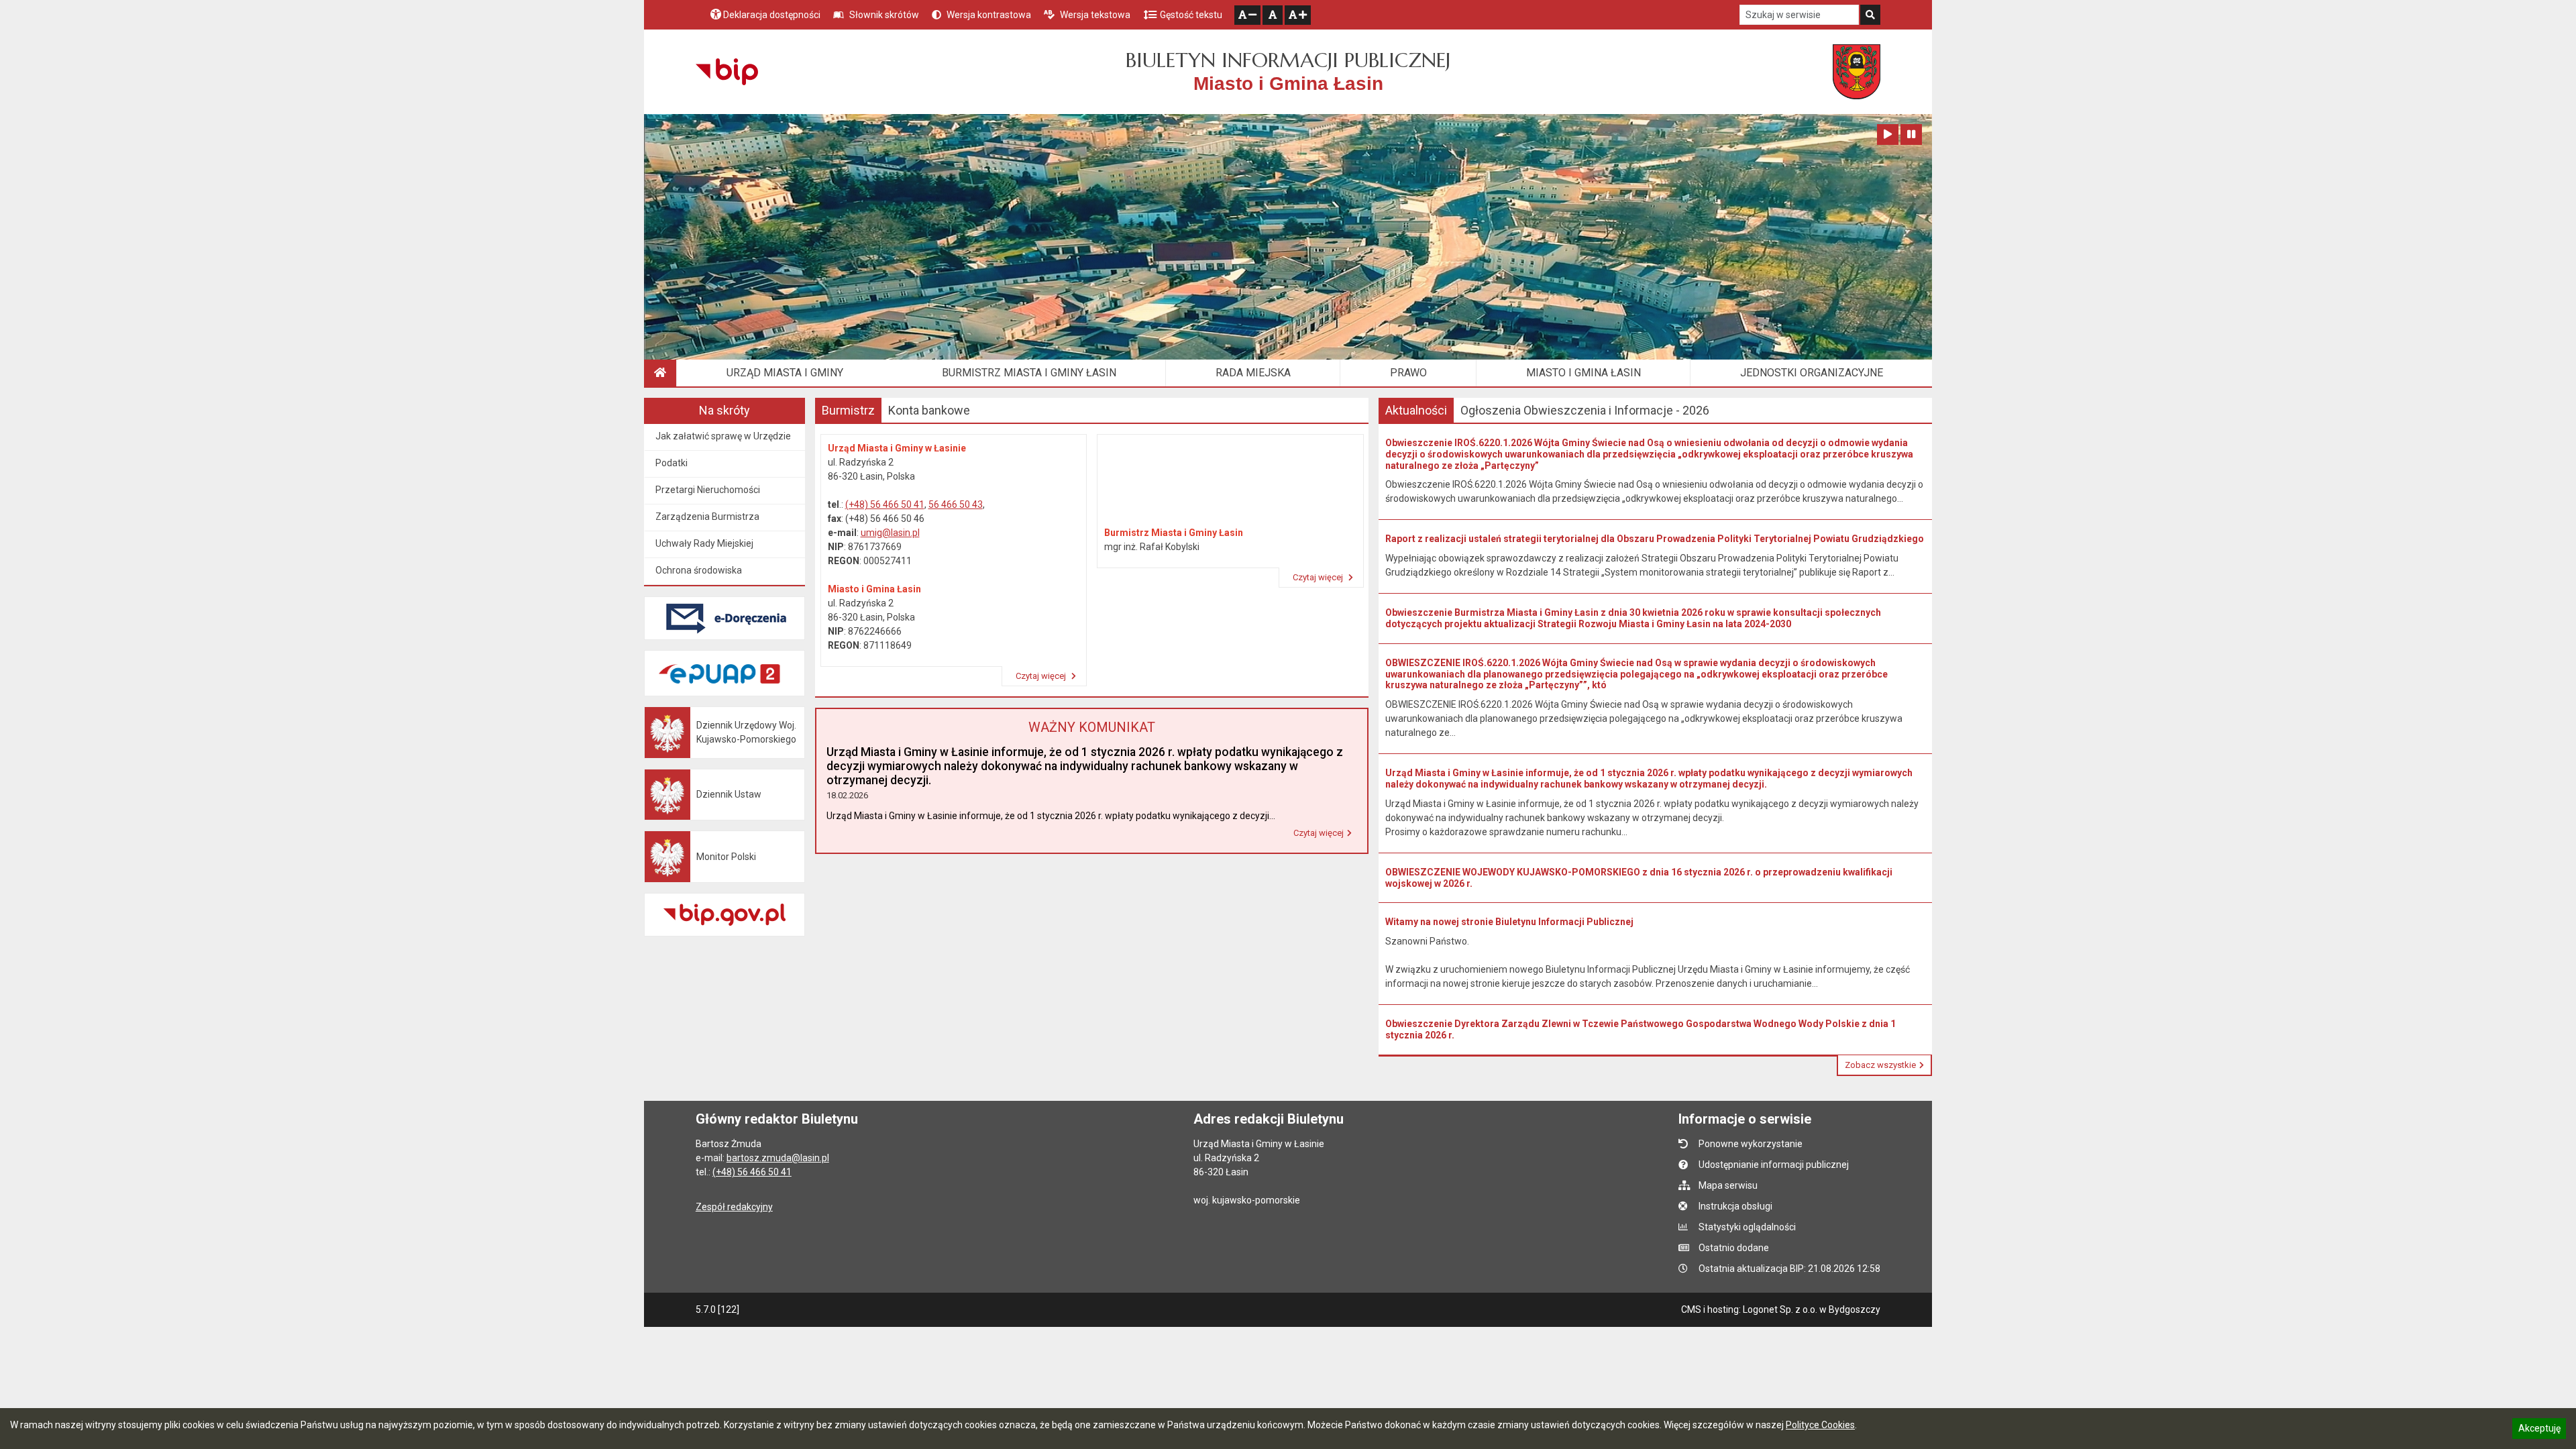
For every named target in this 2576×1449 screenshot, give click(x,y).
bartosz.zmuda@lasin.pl (778, 1158)
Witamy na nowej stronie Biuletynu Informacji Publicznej (1509, 922)
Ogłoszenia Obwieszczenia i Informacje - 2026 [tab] (1585, 410)
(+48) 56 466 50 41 (885, 504)
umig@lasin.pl (890, 533)
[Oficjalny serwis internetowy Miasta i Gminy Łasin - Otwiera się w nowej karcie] (1857, 72)
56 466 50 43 (956, 504)
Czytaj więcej (1042, 676)
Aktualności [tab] (1416, 410)
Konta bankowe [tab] (929, 410)
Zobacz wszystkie (1880, 1065)
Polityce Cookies (1820, 1425)
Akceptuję (2539, 1430)
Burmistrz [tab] (848, 410)
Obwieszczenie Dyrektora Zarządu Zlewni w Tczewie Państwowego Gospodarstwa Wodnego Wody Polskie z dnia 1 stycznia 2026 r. (1641, 1029)
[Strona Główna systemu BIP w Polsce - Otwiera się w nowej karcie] (727, 72)
